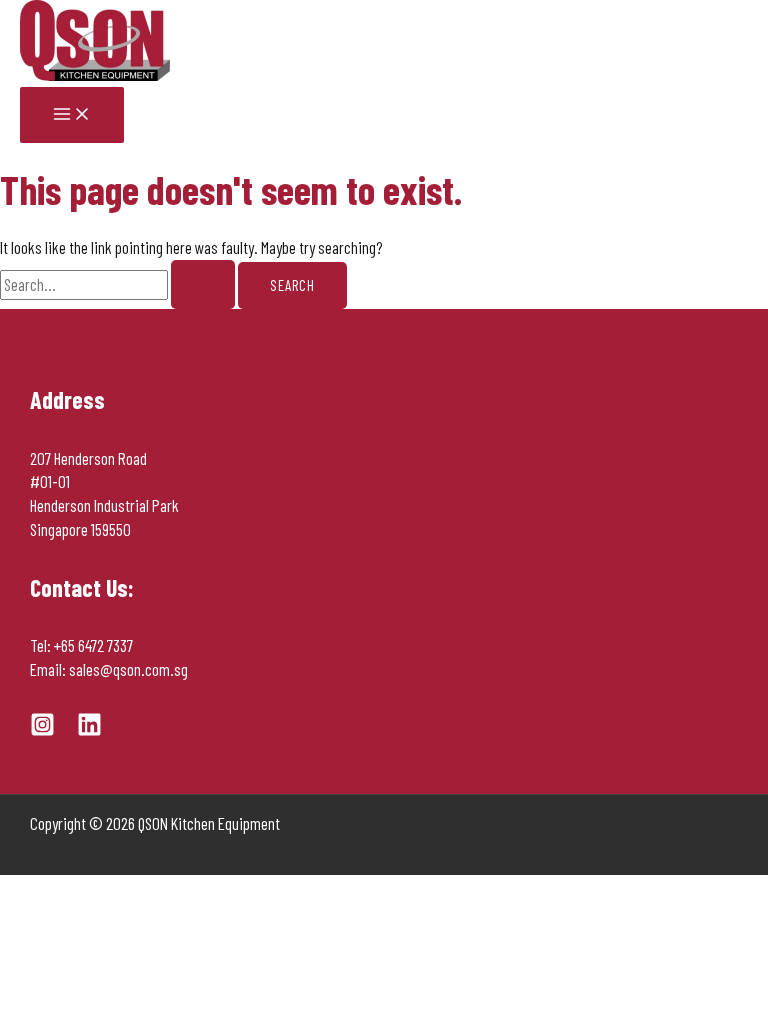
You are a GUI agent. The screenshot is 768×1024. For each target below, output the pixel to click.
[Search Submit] (203, 284)
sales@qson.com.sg (128, 669)
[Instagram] (42, 730)
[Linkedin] (89, 730)
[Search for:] (119, 284)
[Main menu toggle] (72, 115)
